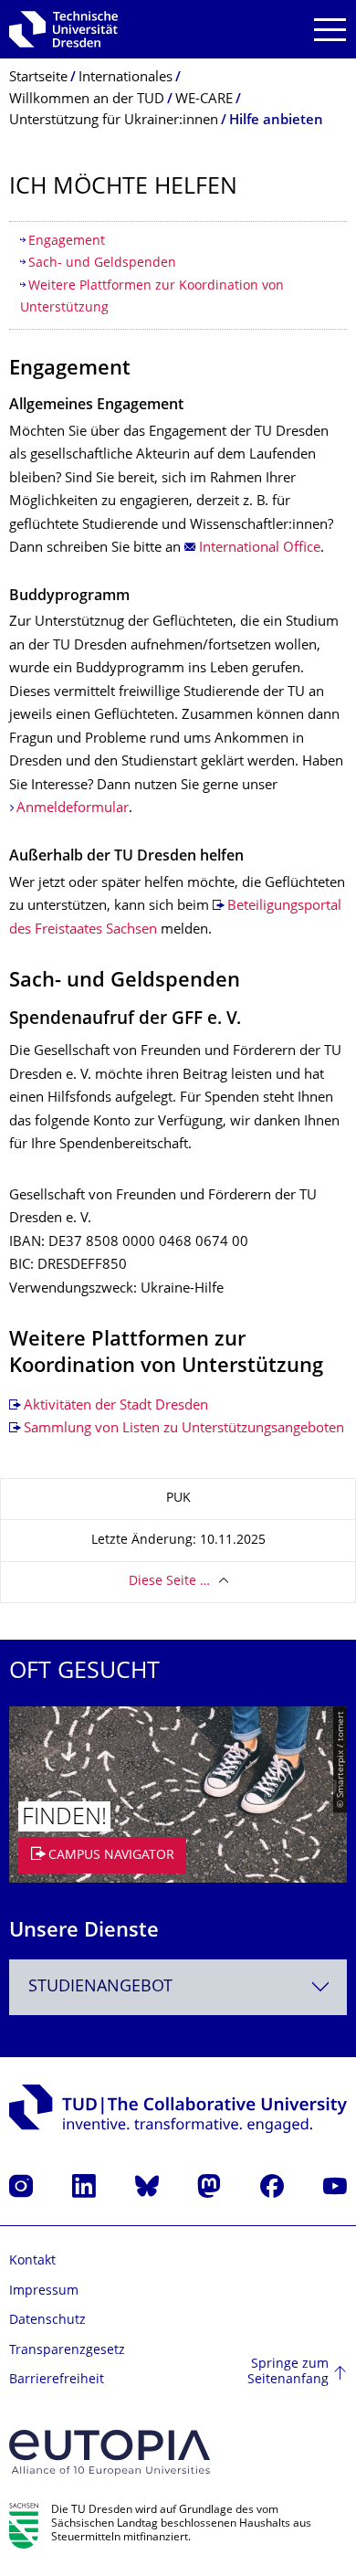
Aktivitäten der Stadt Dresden (116, 1406)
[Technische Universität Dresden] (63, 29)
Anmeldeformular (73, 809)
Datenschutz (47, 2321)
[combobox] (178, 1987)
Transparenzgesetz (67, 2351)
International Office (260, 549)
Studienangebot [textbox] (100, 1987)
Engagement (67, 242)
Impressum (44, 2291)
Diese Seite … (169, 1582)
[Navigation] (330, 30)
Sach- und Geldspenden (102, 264)
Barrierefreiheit (57, 2380)
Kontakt (32, 2261)
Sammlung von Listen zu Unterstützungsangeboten (184, 1429)
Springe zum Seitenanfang (288, 2373)
